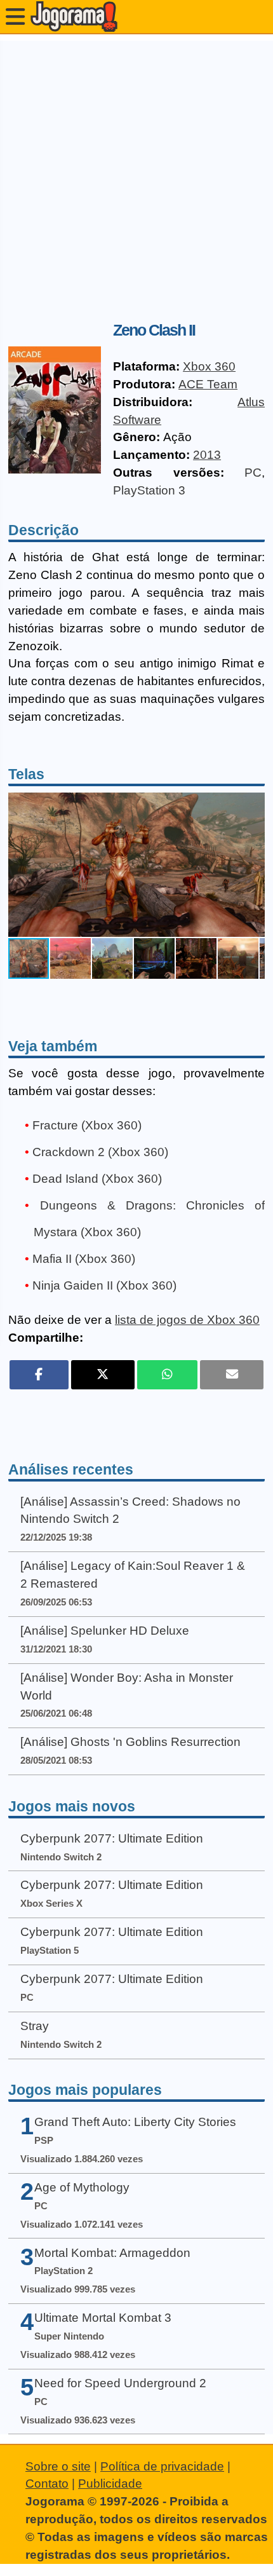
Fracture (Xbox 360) (87, 1125)
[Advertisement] (136, 177)
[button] (253, 865)
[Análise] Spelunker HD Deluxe (105, 1631)
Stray (35, 2026)
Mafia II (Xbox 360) (84, 1259)
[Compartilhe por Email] (232, 1375)
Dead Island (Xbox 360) (97, 1179)
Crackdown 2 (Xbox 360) (100, 1152)
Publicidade (110, 2484)
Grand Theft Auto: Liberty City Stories (135, 2122)
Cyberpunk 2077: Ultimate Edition (112, 1838)
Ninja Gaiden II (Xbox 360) (104, 1285)
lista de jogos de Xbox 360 (187, 1320)
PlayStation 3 (149, 490)
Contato (47, 2484)
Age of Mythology (82, 2187)
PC (253, 473)
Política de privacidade (162, 2466)
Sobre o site (58, 2466)
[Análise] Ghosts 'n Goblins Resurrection (130, 1742)
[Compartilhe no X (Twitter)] (103, 1375)
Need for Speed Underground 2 (120, 2383)
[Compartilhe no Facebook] (39, 1375)
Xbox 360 (209, 366)
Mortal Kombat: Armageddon (112, 2253)
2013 (207, 455)
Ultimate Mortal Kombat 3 (103, 2318)
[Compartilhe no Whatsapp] (167, 1375)
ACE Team (208, 384)
